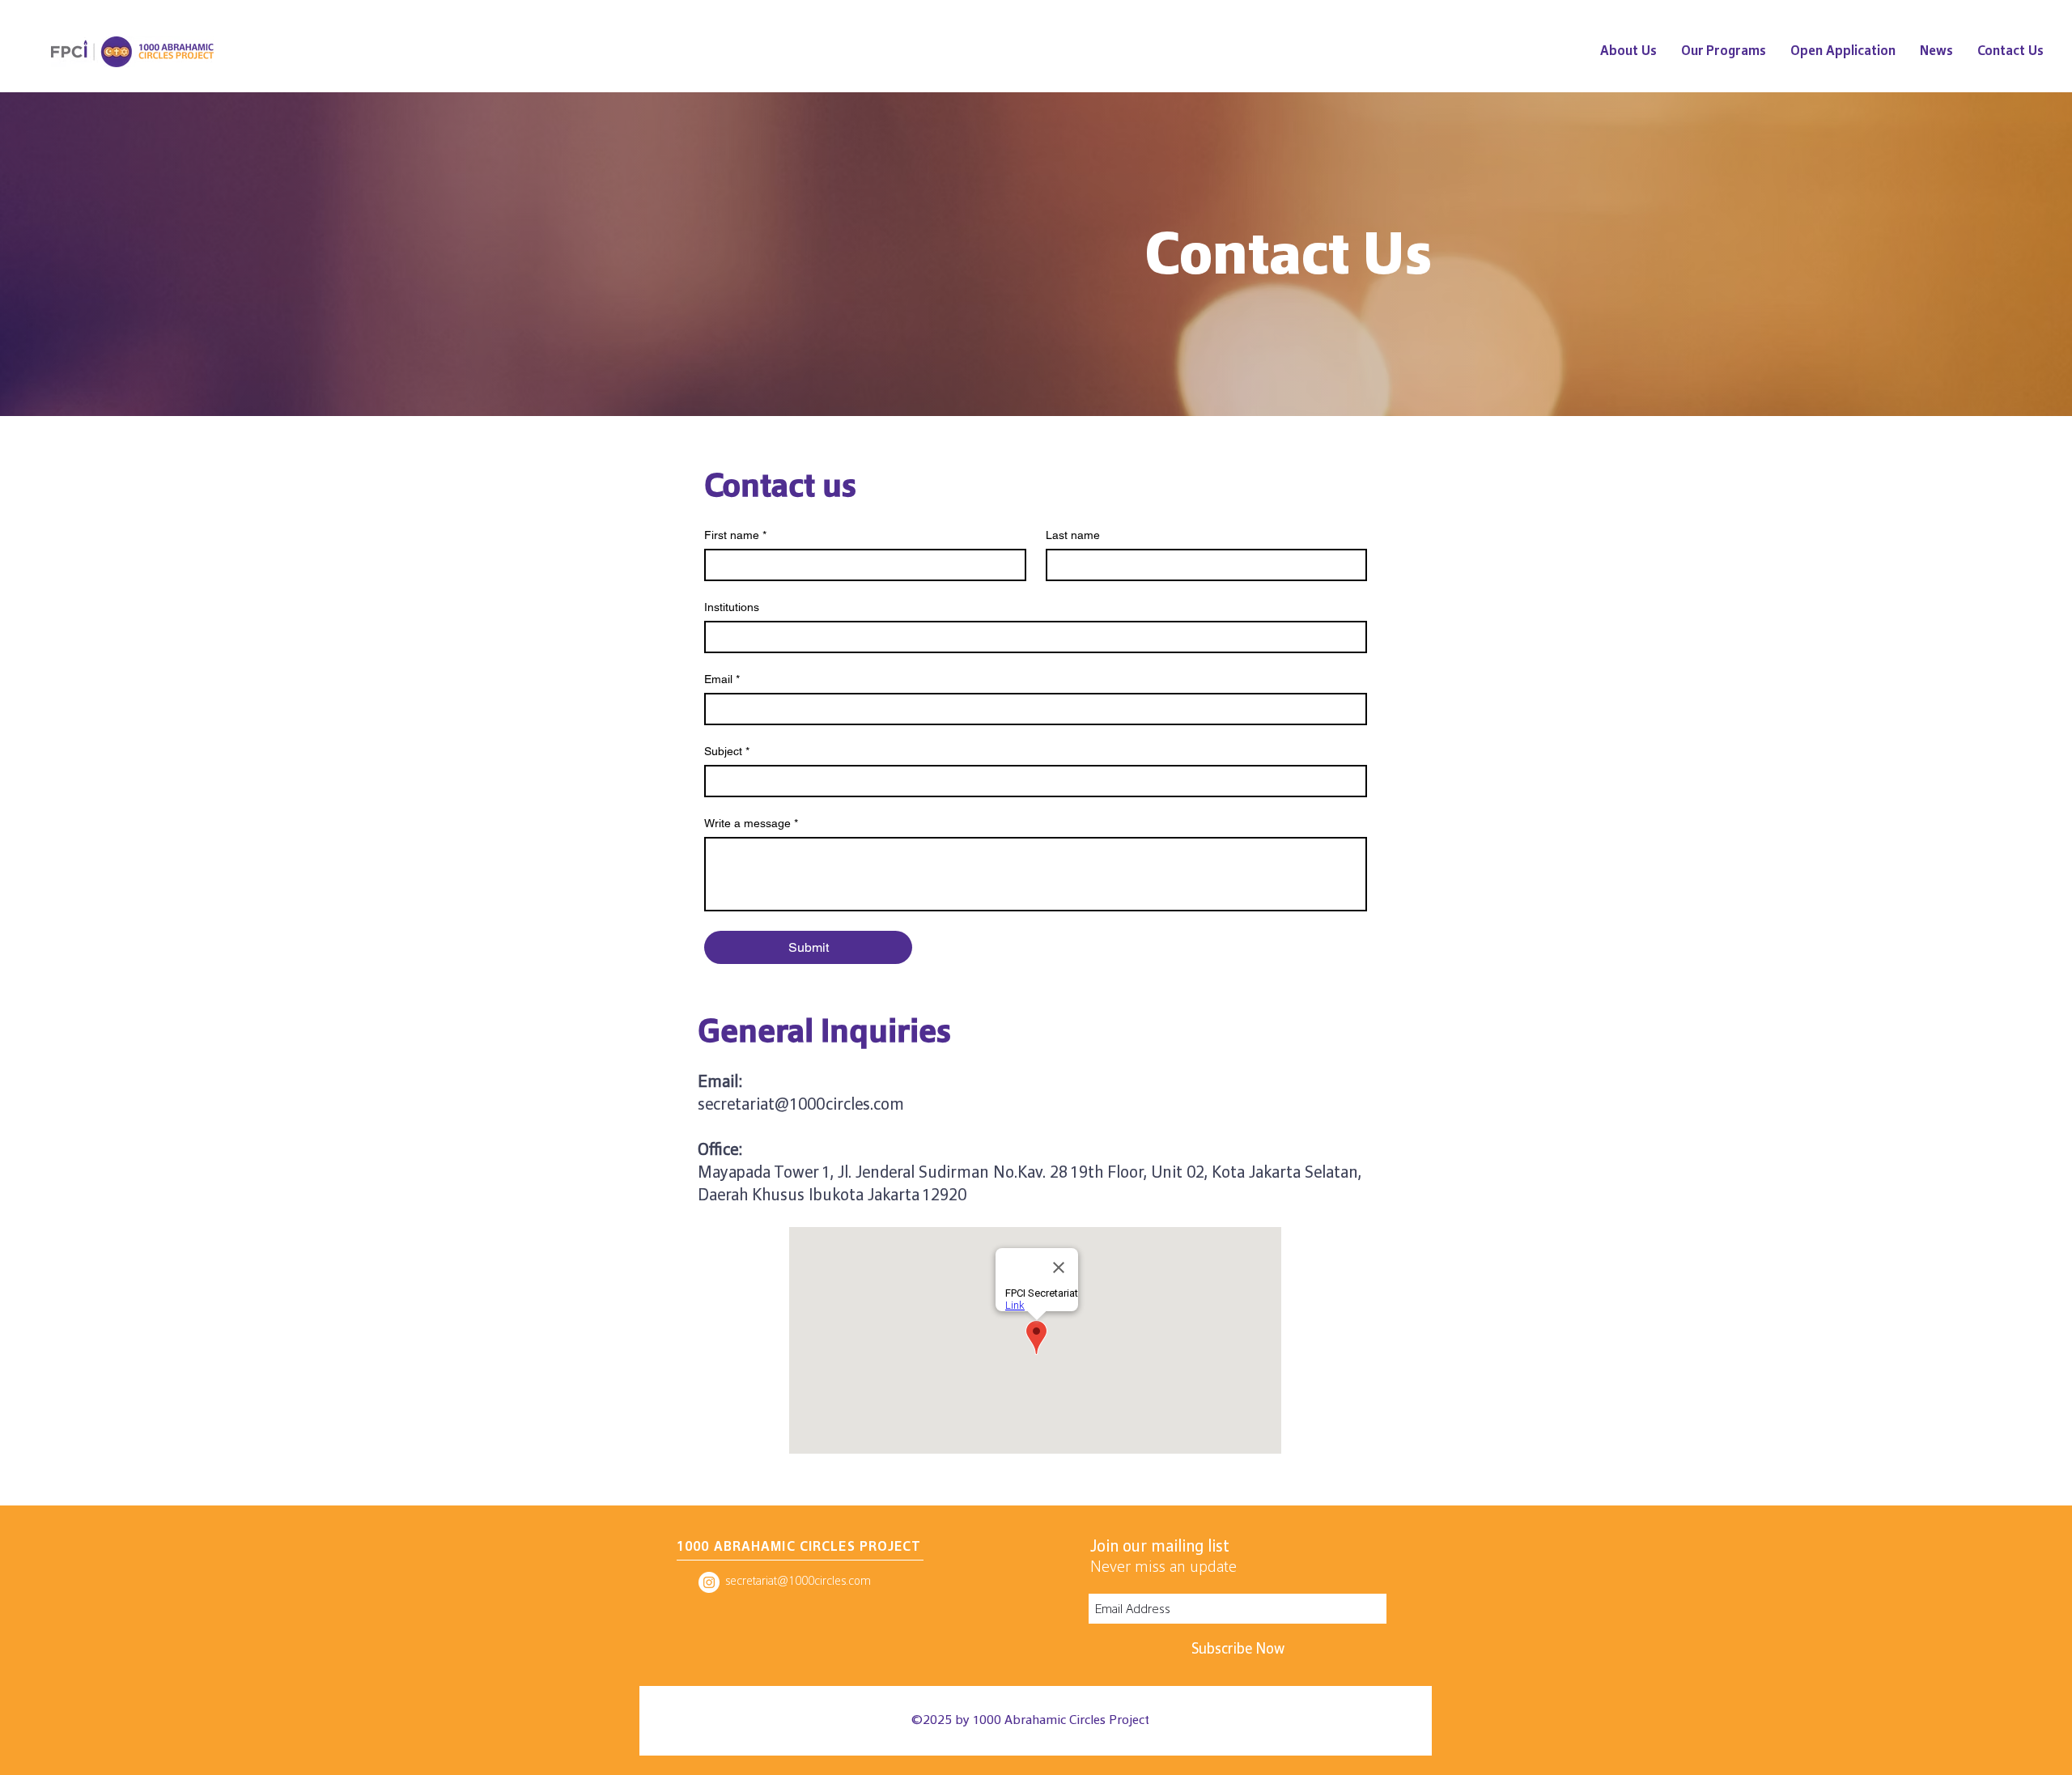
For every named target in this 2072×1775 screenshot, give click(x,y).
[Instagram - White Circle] (709, 1582)
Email (722, 679)
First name (735, 535)
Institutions (732, 607)
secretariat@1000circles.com (801, 1104)
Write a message (751, 823)
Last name (1073, 535)
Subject (727, 751)
